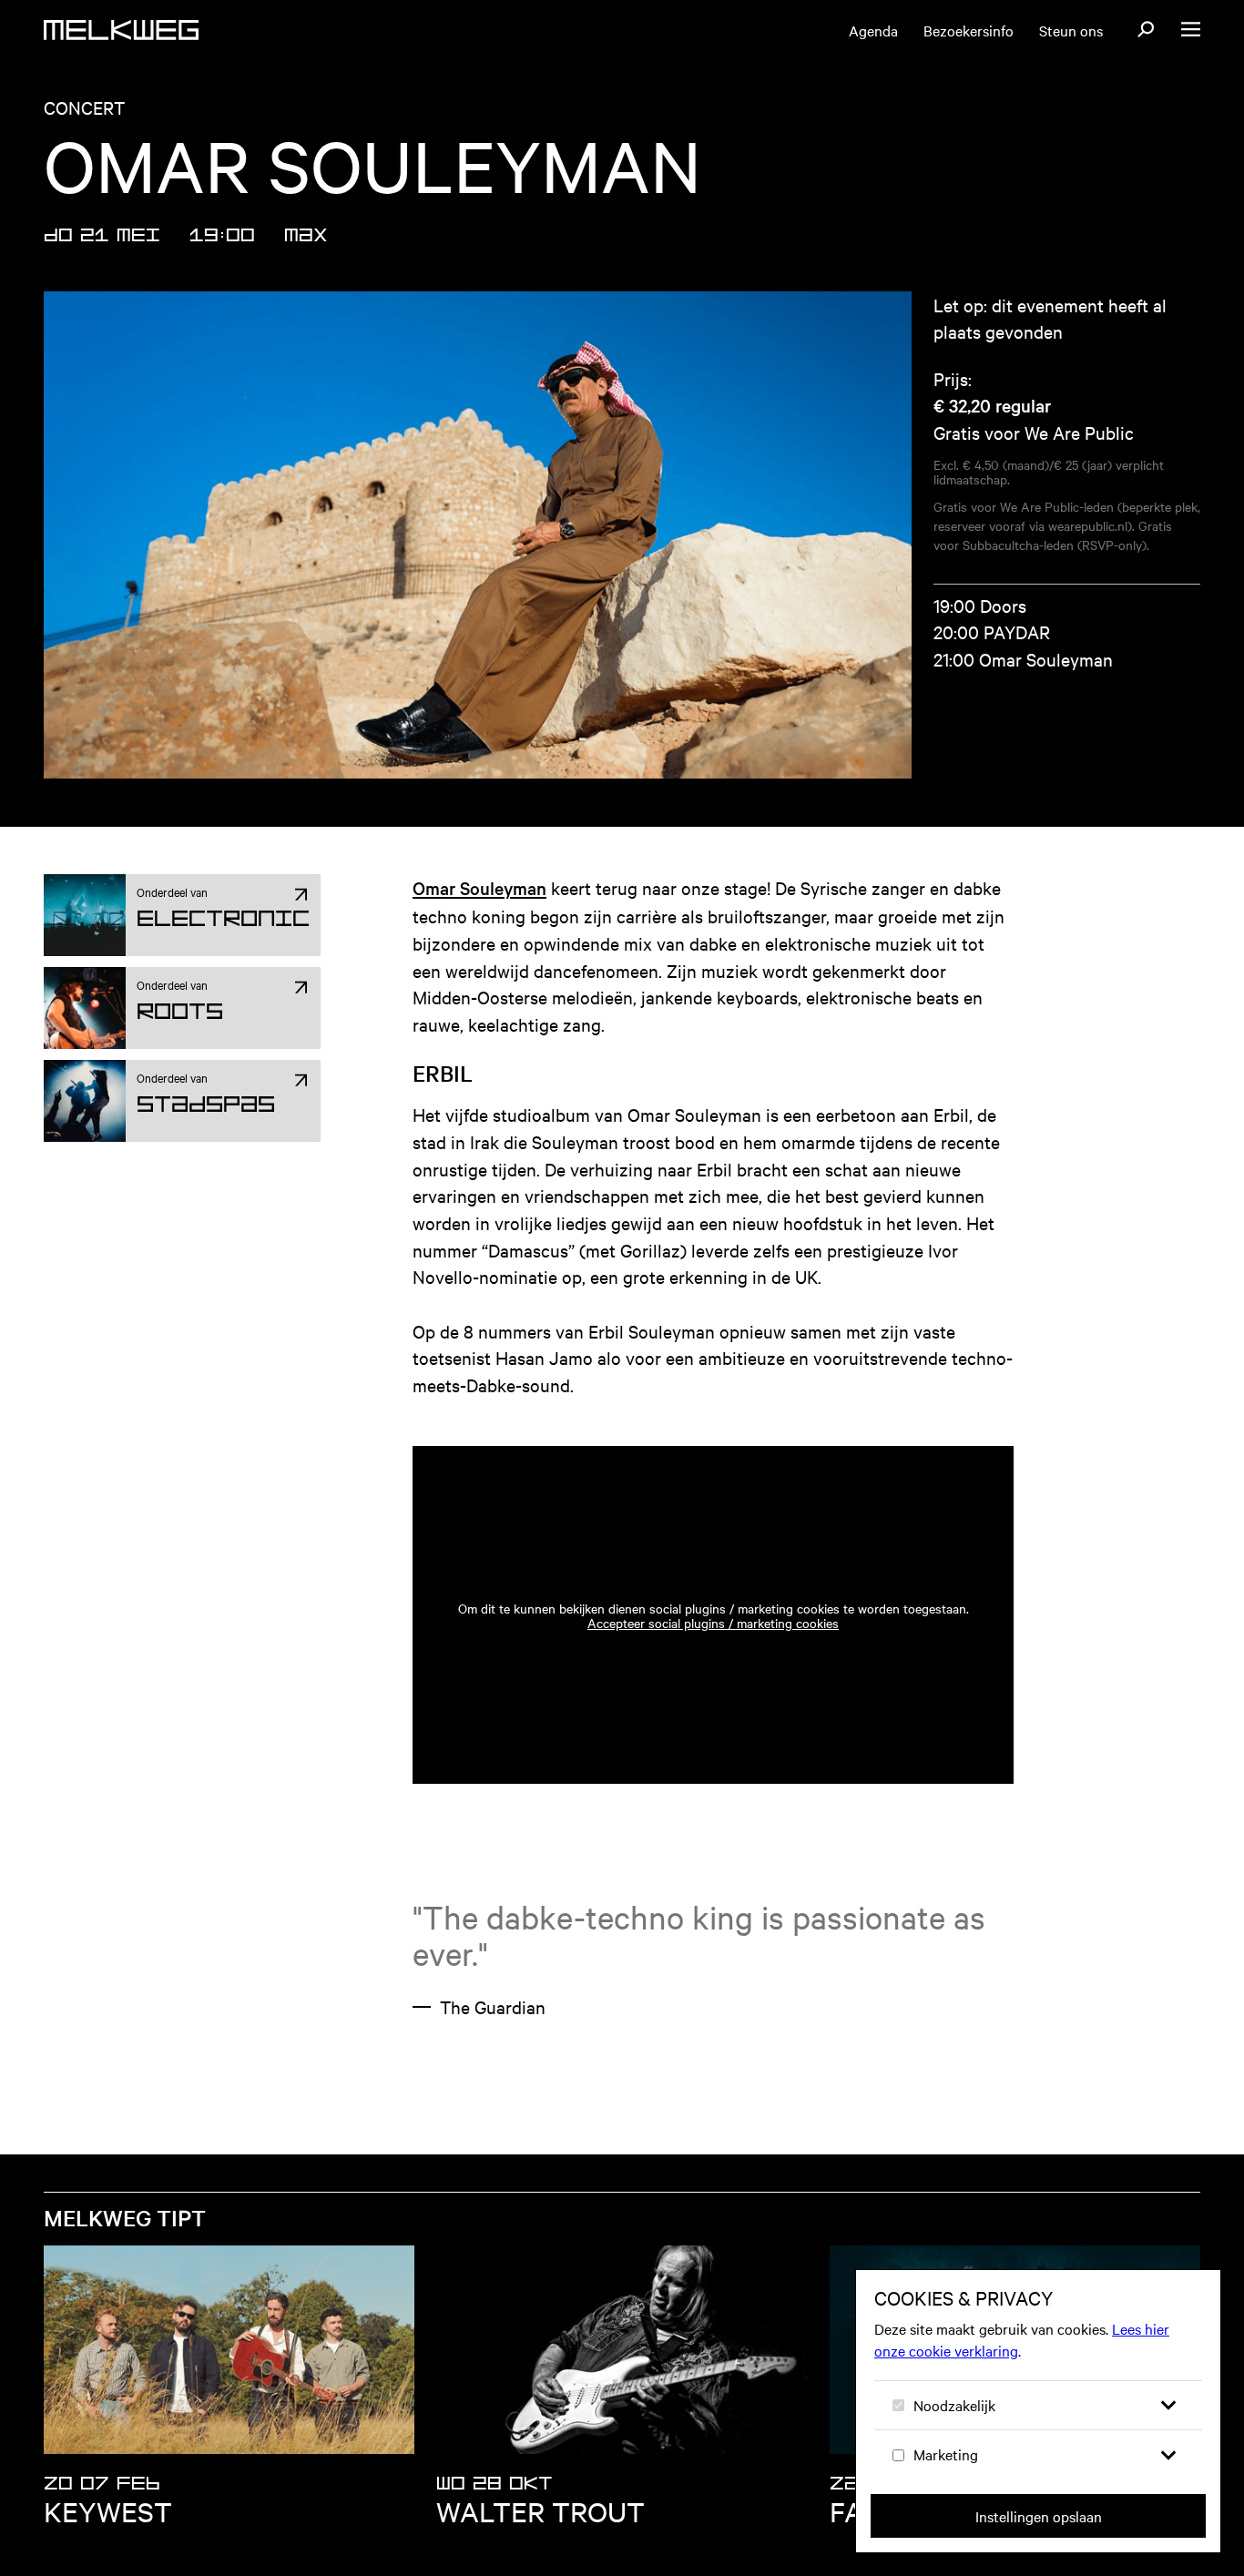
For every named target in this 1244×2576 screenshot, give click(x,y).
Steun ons (1071, 30)
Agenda (873, 30)
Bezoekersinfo (969, 30)
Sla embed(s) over (910, 1395)
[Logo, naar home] (121, 30)
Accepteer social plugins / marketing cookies (713, 1623)
